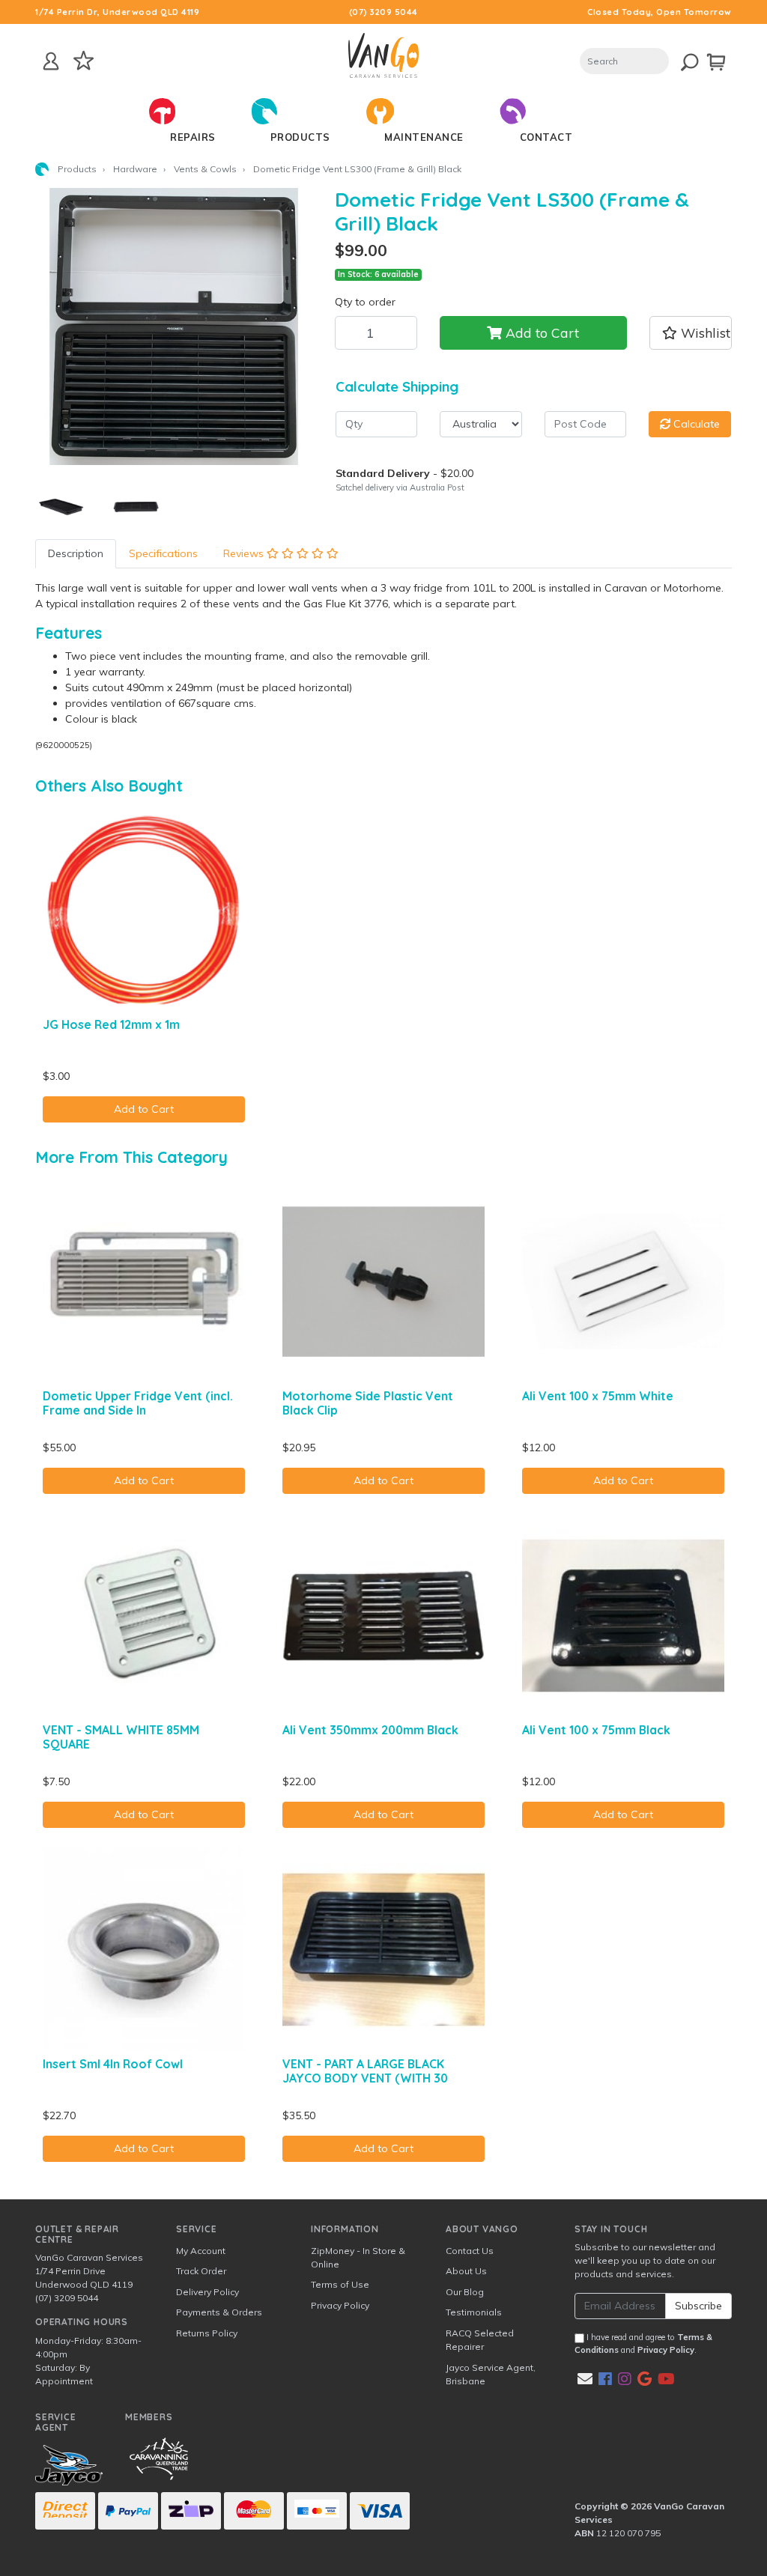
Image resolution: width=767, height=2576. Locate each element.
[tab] (76, 554)
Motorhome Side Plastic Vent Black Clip (368, 1403)
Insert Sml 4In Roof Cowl (113, 2064)
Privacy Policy (340, 2305)
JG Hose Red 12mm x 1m (111, 1024)
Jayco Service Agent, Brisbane (491, 2374)
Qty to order (365, 302)
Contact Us (470, 2251)
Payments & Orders (219, 2312)
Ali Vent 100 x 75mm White (598, 1396)
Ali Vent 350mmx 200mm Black (370, 1730)
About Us (466, 2271)
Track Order (201, 2271)
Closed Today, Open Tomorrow (660, 12)
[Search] (680, 60)
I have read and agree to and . (643, 2343)
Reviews (245, 553)
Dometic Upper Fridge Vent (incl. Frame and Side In (138, 1403)
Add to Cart (540, 332)
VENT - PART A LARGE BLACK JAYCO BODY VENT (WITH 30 (365, 2071)
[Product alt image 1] (136, 506)
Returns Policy (207, 2333)
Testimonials (474, 2312)
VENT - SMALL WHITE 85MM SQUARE (121, 1737)
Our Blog (465, 2292)
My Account (201, 2251)
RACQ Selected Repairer (480, 2340)
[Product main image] (174, 326)
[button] (691, 332)
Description (76, 553)
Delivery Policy (207, 2292)
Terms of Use (340, 2284)
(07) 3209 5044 (383, 12)
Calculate (695, 424)
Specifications (163, 553)
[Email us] (585, 2379)
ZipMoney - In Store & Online (358, 2257)
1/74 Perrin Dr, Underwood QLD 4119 (117, 12)
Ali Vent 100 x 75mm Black (596, 1730)
